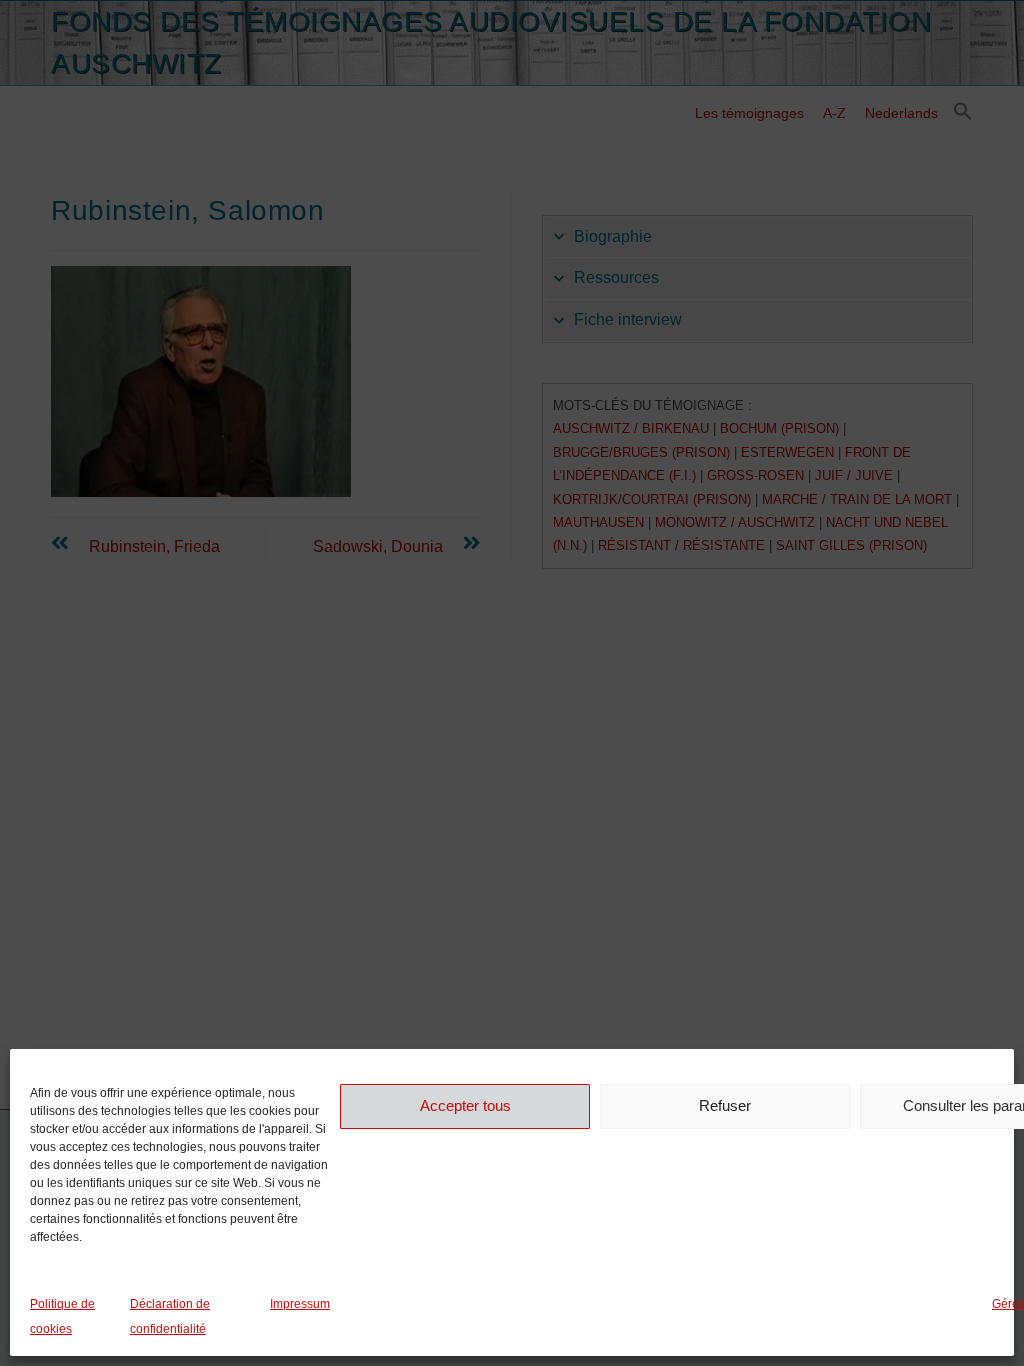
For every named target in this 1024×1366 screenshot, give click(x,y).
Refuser (725, 1105)
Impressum (300, 1304)
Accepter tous (465, 1105)
